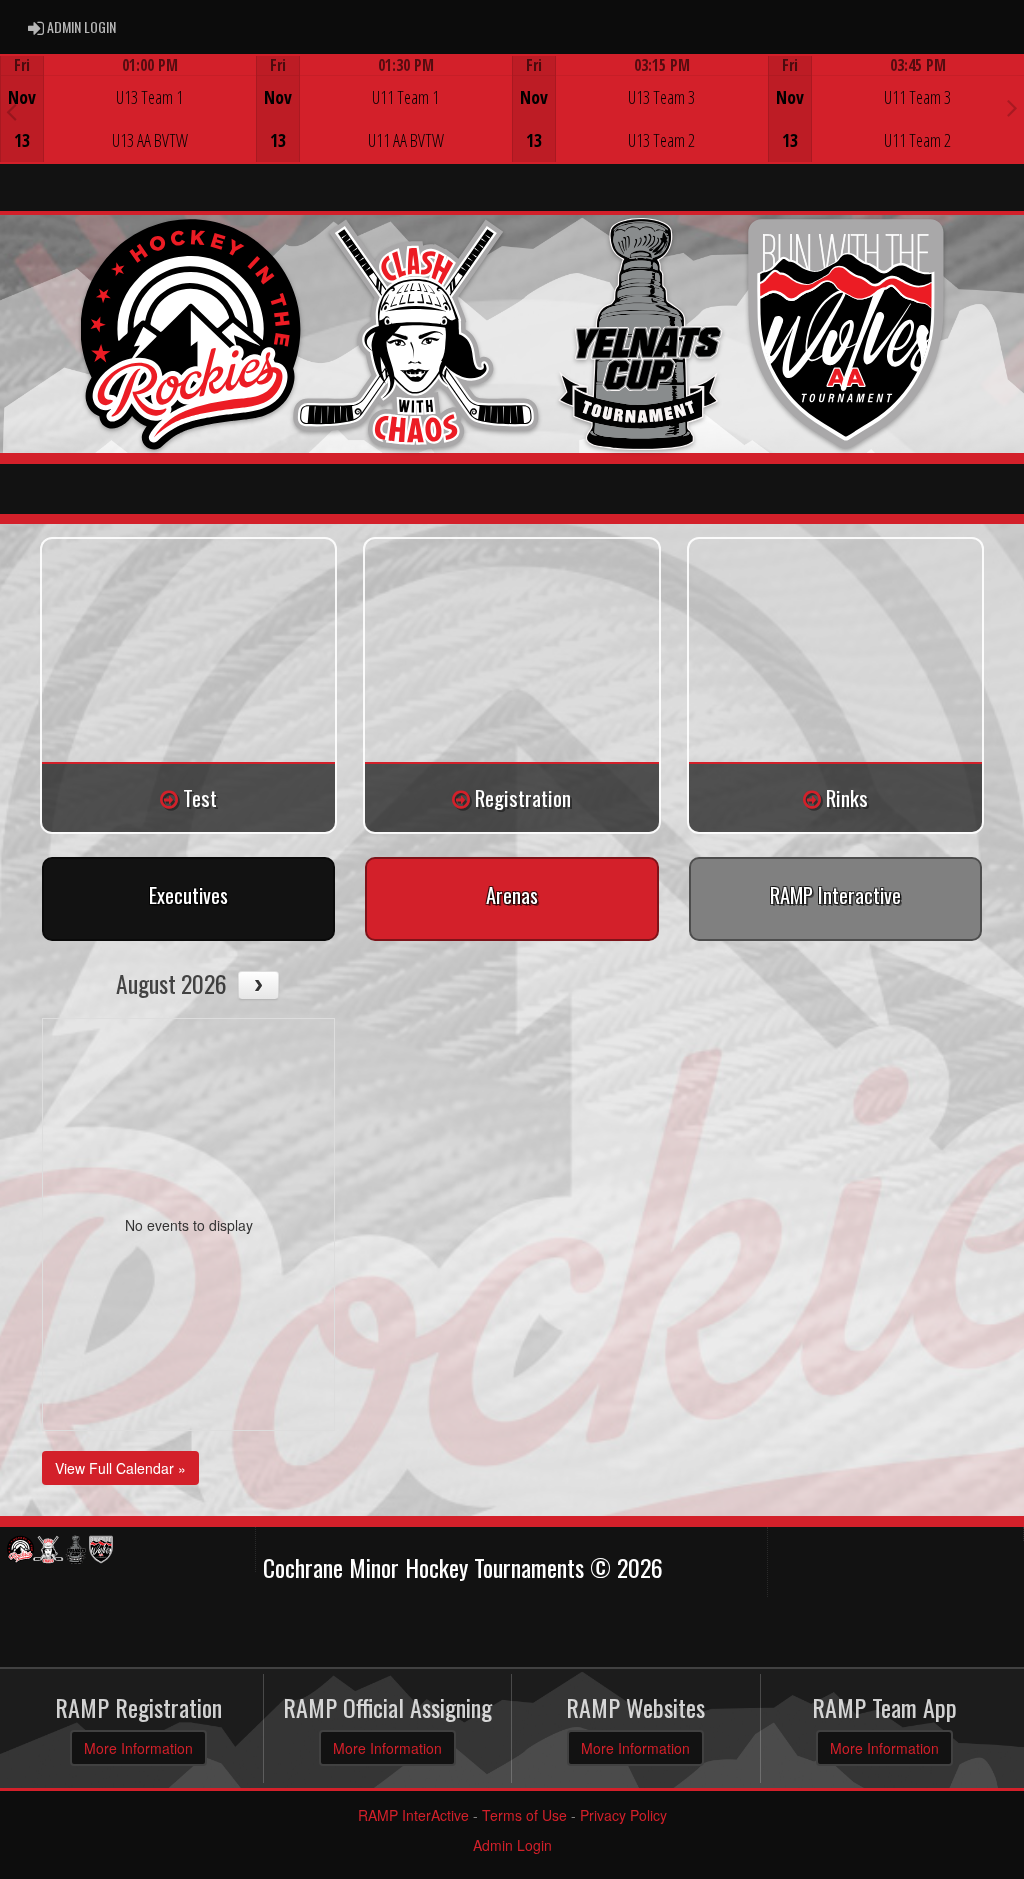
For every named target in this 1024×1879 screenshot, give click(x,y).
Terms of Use (524, 1815)
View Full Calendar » (120, 1468)
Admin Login (512, 1845)
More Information (138, 1748)
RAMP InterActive (413, 1815)
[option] (128, 109)
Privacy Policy (623, 1815)
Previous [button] (11, 111)
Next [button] (1012, 107)
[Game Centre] (128, 124)
